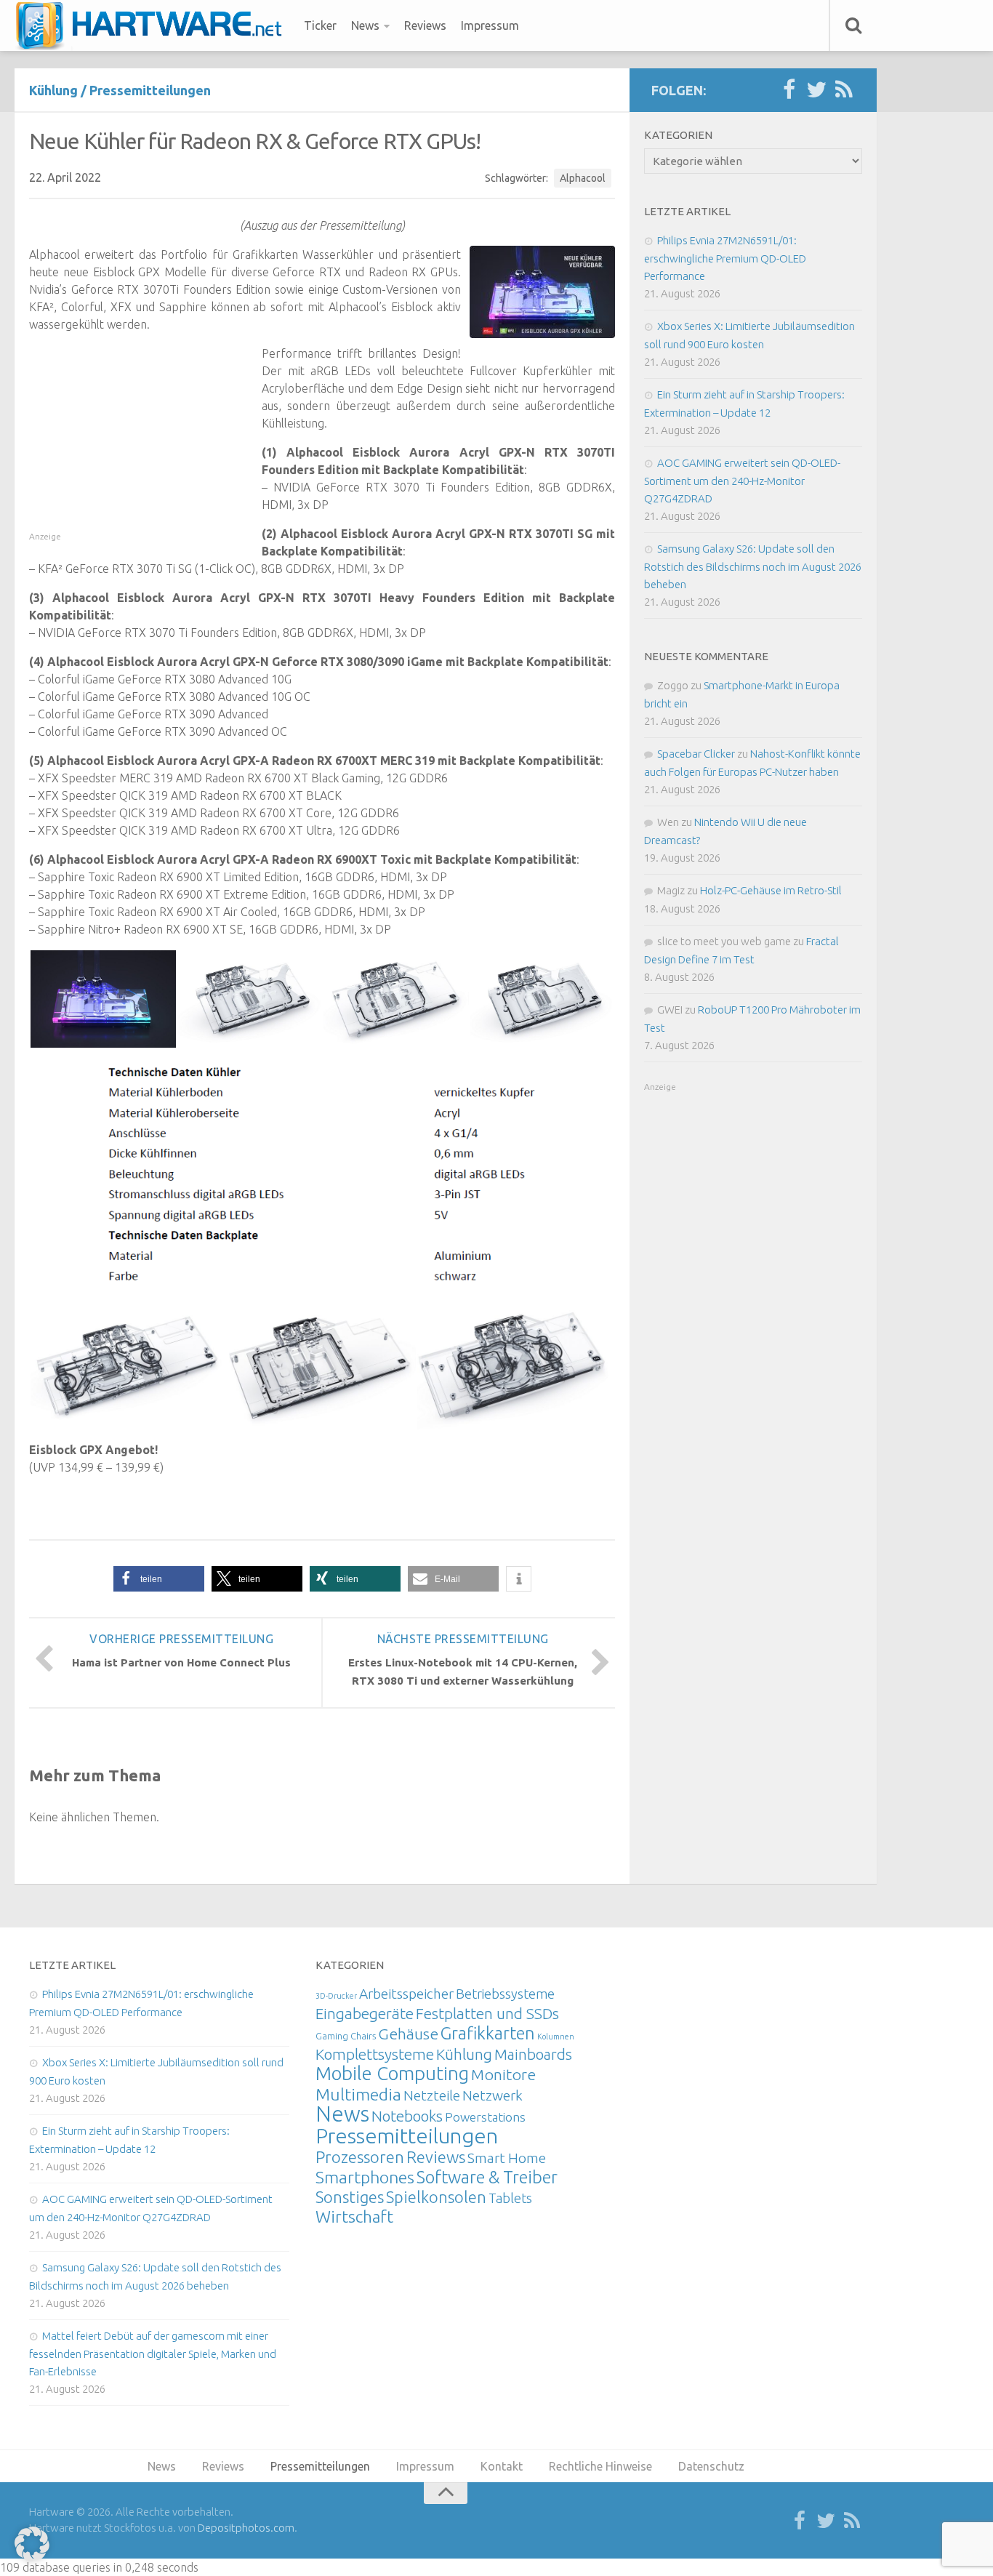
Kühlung (53, 90)
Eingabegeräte (365, 2014)
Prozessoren (360, 2157)
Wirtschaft (354, 2216)
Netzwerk (493, 2095)
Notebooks (407, 2116)
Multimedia (358, 2094)
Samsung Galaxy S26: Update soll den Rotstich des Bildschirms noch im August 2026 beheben (753, 566)
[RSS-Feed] (844, 90)
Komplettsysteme (375, 2054)
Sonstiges (350, 2197)
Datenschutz (711, 2466)
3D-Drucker (336, 1996)
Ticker (320, 25)
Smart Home (507, 2158)
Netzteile (432, 2095)
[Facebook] (789, 90)
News (365, 25)
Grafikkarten (488, 2033)
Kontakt (502, 2466)
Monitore (503, 2074)
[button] (159, 1579)
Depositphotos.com (246, 2528)
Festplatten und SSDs (487, 2013)
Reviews (425, 25)
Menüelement (154, 25)
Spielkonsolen (436, 2197)
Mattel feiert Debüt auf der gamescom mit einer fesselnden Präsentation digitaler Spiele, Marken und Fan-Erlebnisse (153, 2354)
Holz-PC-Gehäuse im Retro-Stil (771, 890)
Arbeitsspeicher (406, 1994)
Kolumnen (556, 2037)
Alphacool (583, 178)
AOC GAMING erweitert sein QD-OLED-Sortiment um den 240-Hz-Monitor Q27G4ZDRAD (742, 481)
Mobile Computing (392, 2073)
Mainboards (533, 2054)
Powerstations (485, 2117)
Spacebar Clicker (696, 754)
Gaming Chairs (346, 2036)
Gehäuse (408, 2034)
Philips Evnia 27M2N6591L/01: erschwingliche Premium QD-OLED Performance (725, 258)
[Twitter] (816, 90)
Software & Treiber (487, 2177)
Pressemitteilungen (150, 90)
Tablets (510, 2198)
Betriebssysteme (505, 1994)
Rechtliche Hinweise (600, 2466)
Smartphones (365, 2177)
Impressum (490, 25)
